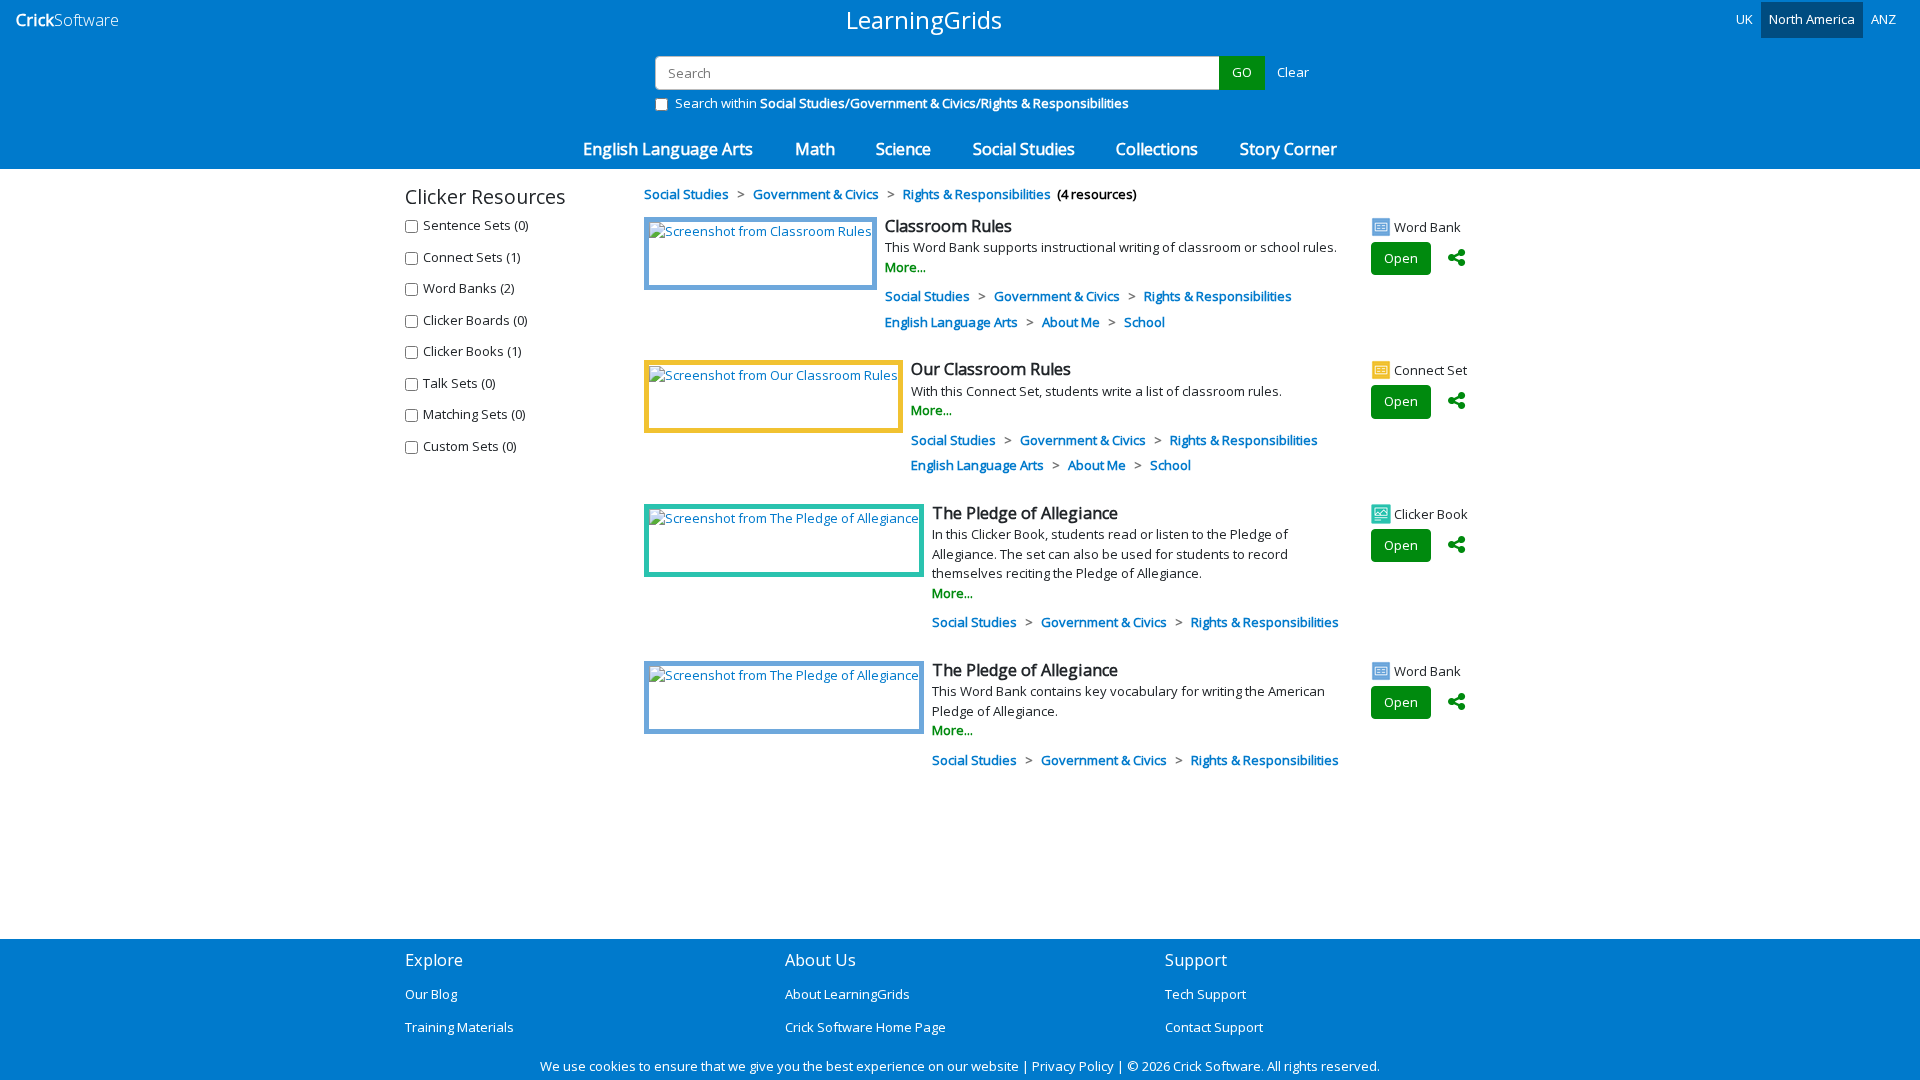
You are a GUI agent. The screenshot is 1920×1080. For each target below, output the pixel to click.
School (1144, 322)
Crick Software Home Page (865, 1027)
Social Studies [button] (1024, 149)
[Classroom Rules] (760, 231)
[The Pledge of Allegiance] (784, 518)
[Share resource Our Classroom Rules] (1457, 402)
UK (1744, 19)
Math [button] (815, 149)
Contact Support (1214, 1027)
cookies (612, 1066)
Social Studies (927, 296)
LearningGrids (924, 19)
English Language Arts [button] (668, 149)
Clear (1293, 72)
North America (1812, 19)
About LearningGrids (847, 994)
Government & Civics (1057, 296)
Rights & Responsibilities (1218, 296)
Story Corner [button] (1288, 149)
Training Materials (459, 1027)
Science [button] (903, 149)
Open (1401, 258)
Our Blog (431, 994)
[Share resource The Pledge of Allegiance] (1457, 546)
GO (1242, 72)
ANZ (1883, 19)
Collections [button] (1157, 149)
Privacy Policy (1073, 1066)
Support (1196, 960)
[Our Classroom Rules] (773, 374)
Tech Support (1205, 994)
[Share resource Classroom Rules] (1457, 259)
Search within (902, 103)
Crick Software (1217, 1066)
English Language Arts (951, 322)
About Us (820, 960)
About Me (1071, 322)
